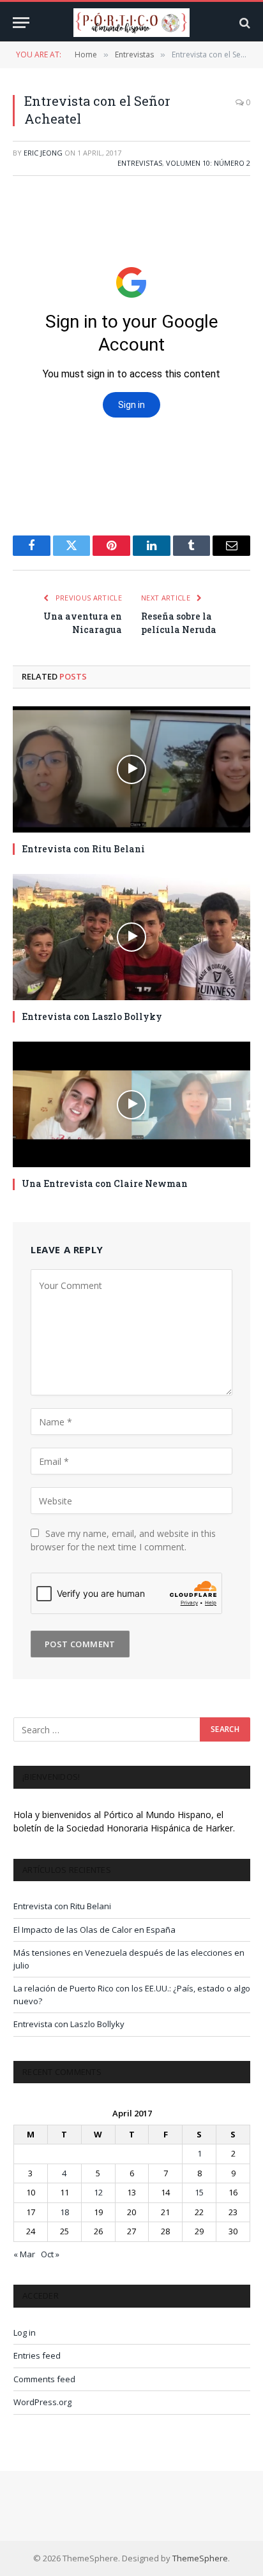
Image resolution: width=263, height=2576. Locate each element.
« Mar (24, 2254)
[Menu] (21, 23)
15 (199, 2192)
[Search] (244, 23)
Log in (25, 2332)
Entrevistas (140, 163)
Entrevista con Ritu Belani (83, 849)
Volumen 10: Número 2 (208, 163)
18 (64, 2212)
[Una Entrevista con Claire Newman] (131, 1105)
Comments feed (44, 2379)
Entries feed (37, 2355)
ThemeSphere (200, 2558)
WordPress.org (42, 2402)
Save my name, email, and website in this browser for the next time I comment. (123, 1540)
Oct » (50, 2254)
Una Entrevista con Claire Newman (105, 1183)
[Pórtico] (131, 23)
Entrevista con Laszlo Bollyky (92, 1016)
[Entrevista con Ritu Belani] (131, 769)
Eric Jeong (43, 153)
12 (98, 2192)
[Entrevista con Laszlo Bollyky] (131, 937)
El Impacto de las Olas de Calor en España (94, 1930)
